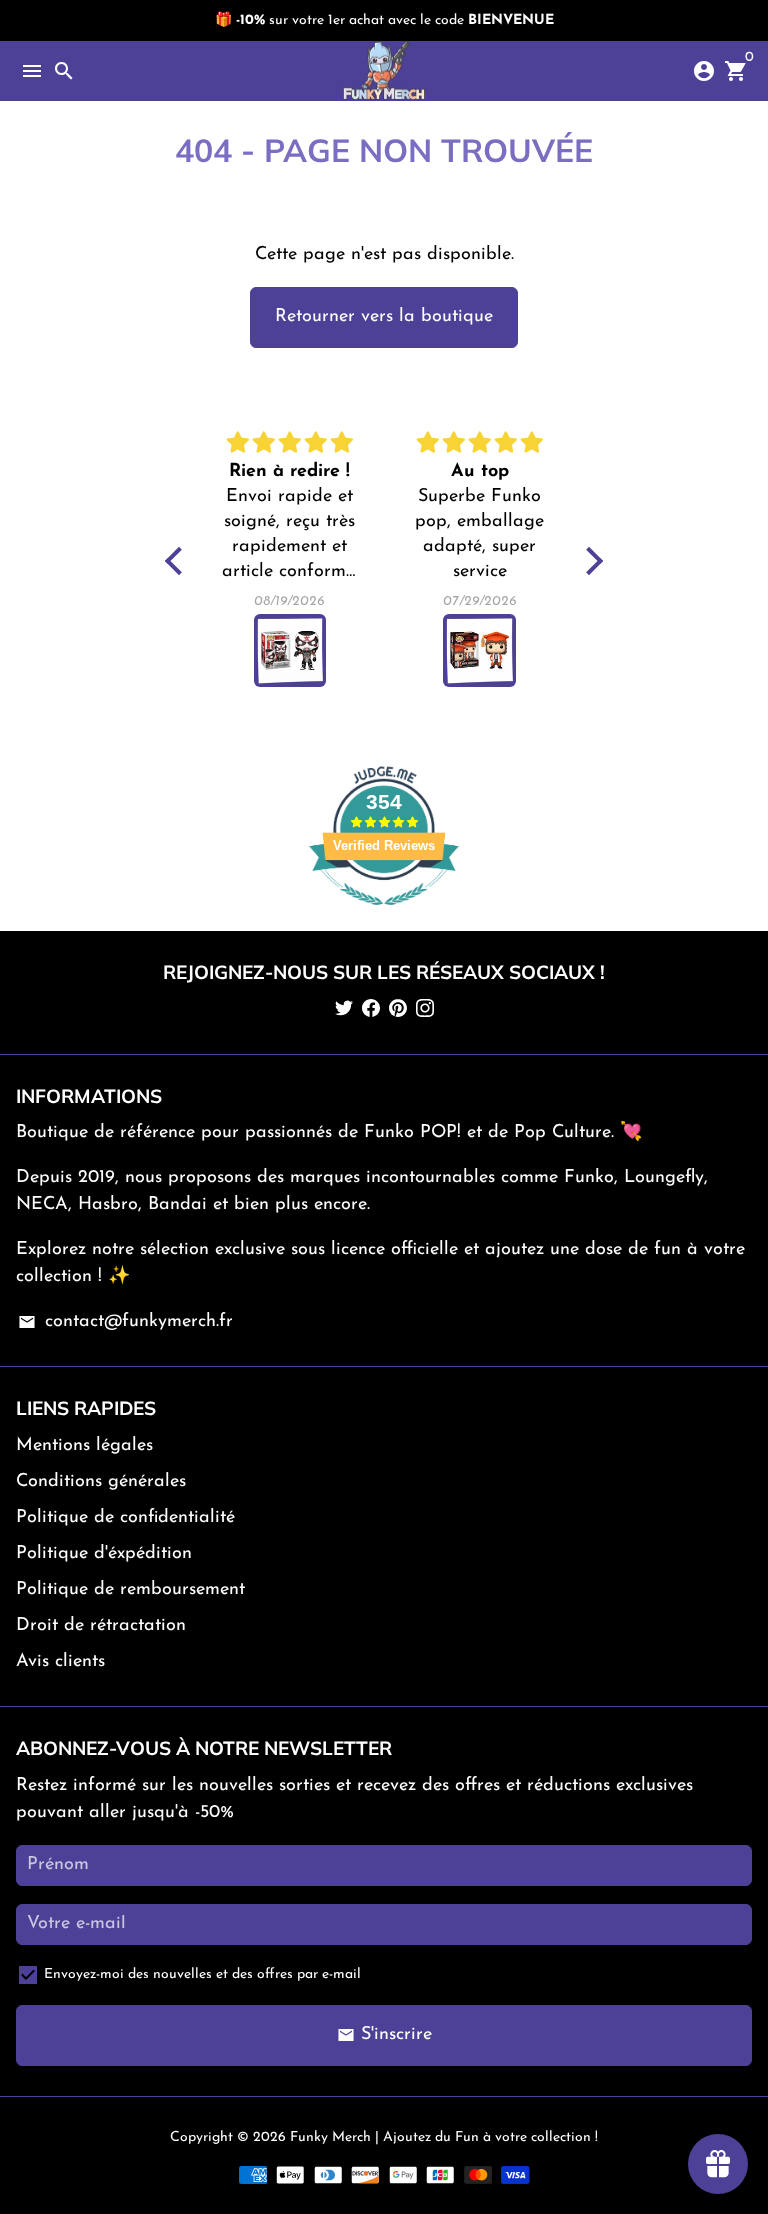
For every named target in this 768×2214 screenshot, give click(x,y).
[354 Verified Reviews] (384, 917)
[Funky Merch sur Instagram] (425, 1010)
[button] (179, 560)
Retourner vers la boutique (384, 317)
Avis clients (60, 1662)
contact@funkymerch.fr (125, 1322)
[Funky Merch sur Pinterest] (398, 1010)
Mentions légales (84, 1446)
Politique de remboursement (130, 1590)
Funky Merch (330, 2137)
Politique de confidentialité (125, 1518)
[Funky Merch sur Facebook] (371, 1010)
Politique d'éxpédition (104, 1554)
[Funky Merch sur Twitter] (344, 1010)
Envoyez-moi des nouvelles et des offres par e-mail (202, 1974)
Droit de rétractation (101, 1626)
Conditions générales (101, 1482)
